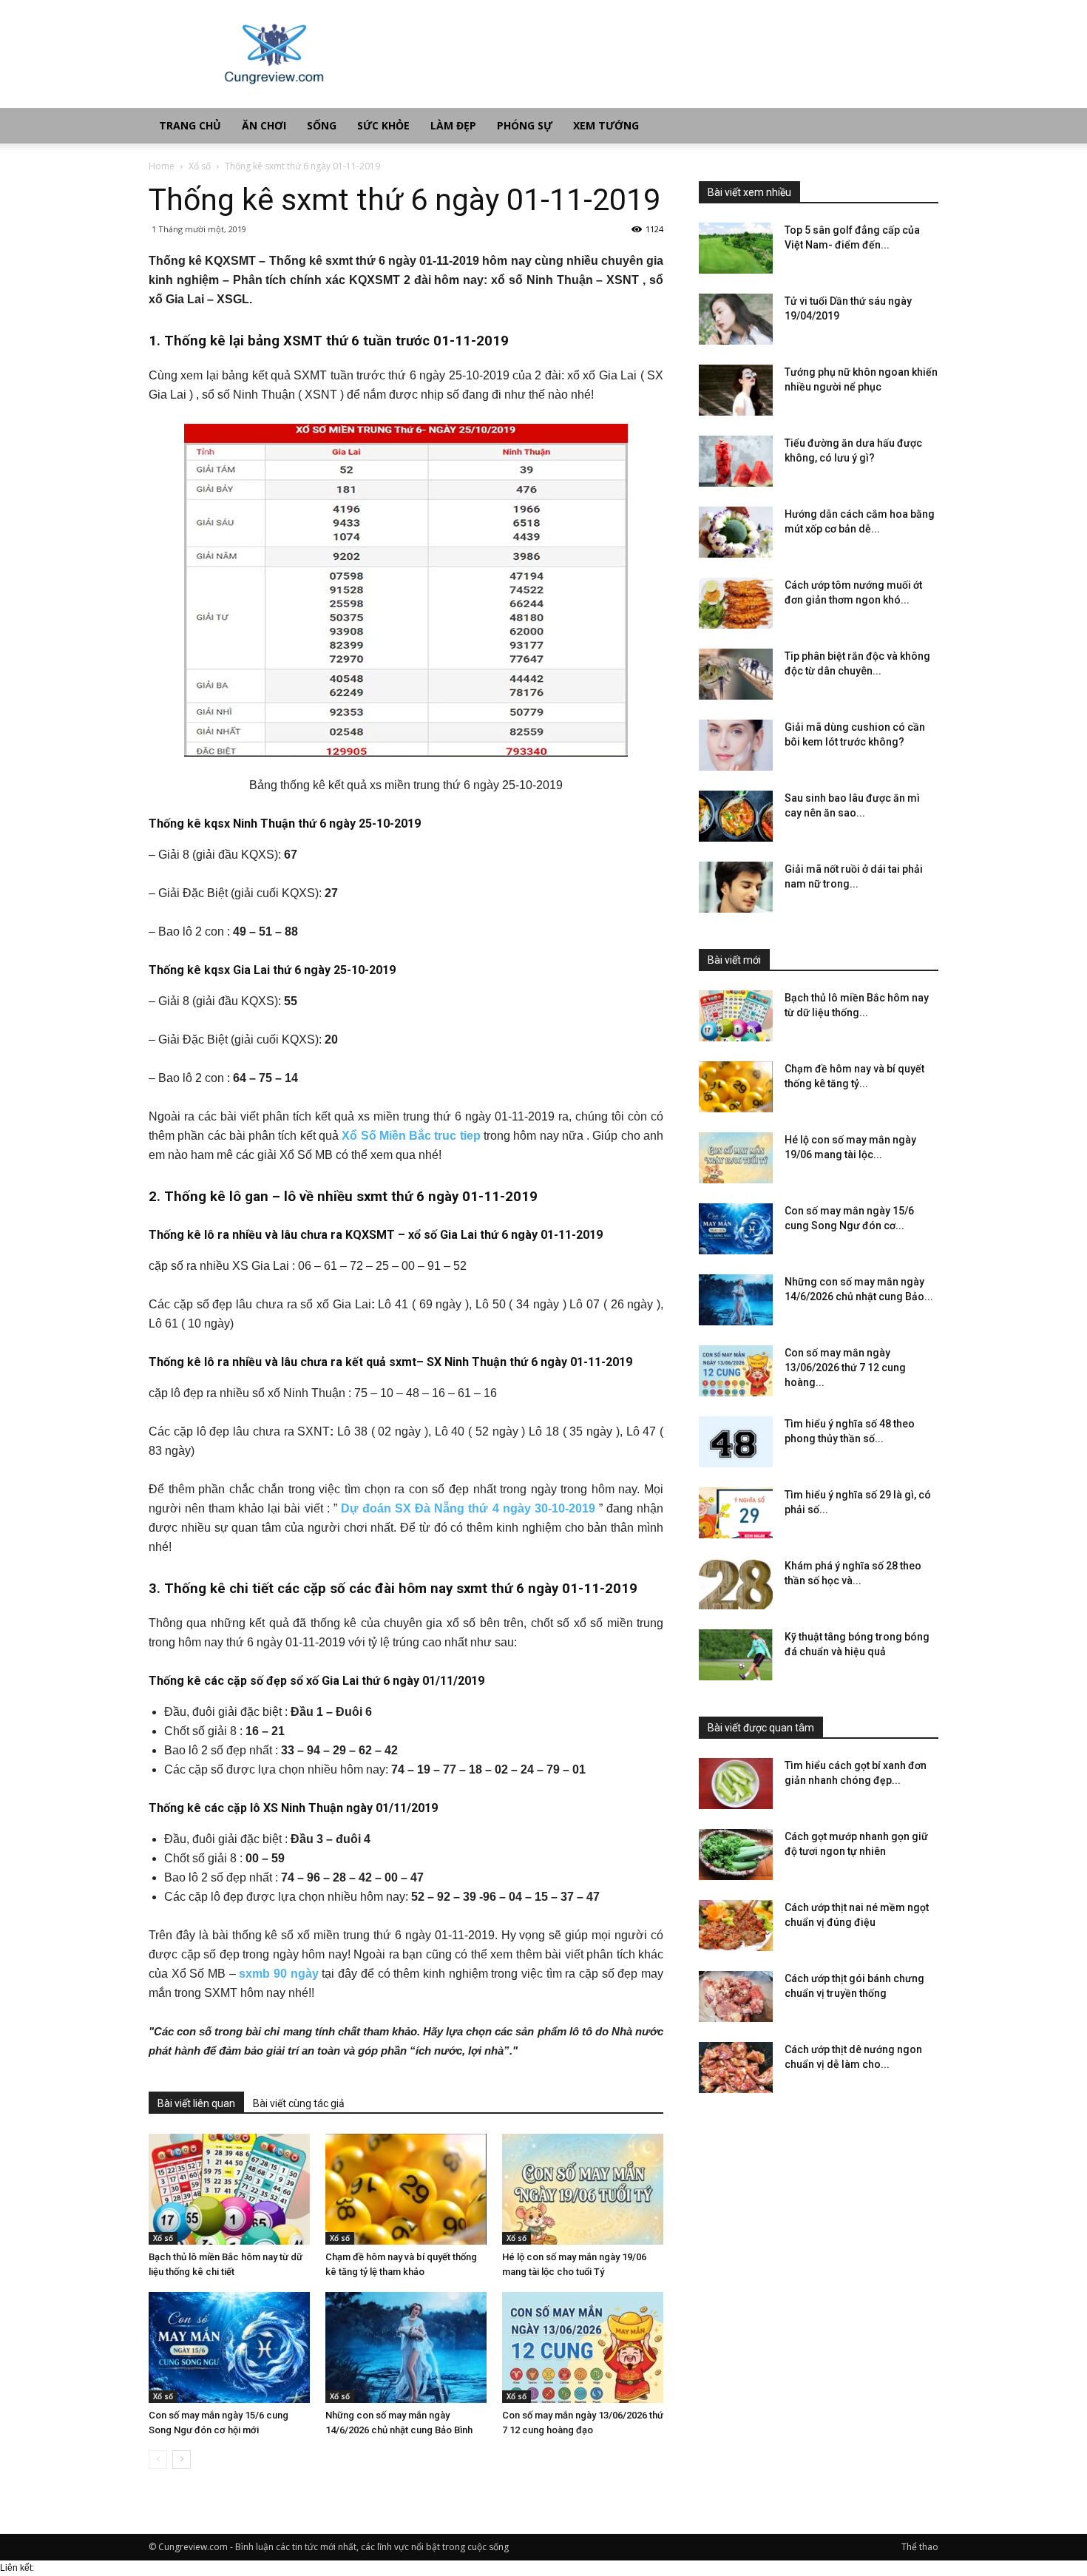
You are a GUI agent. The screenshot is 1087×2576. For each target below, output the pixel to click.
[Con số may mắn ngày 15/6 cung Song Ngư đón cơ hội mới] (229, 2347)
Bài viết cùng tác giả (299, 2103)
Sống (322, 125)
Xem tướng (606, 125)
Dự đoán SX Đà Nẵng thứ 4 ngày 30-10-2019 (468, 1508)
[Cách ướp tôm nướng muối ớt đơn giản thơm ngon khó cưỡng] (736, 603)
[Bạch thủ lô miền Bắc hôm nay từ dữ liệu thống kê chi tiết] (229, 2189)
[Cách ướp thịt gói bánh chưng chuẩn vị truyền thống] (736, 1997)
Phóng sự (525, 125)
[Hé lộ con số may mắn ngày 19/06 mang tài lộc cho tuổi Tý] (583, 2189)
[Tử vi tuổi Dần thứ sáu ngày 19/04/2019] (736, 319)
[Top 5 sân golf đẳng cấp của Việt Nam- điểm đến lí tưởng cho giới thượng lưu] (736, 248)
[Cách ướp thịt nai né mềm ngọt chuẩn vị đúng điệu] (736, 1926)
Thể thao (920, 2547)
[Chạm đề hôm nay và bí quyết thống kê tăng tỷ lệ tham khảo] (406, 2189)
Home (162, 166)
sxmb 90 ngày (278, 1974)
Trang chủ (190, 125)
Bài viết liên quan (196, 2103)
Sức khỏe (383, 125)
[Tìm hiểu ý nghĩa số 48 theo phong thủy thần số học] (736, 1442)
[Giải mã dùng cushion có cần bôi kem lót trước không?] (736, 745)
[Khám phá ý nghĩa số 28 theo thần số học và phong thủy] (736, 1584)
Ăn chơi (264, 125)
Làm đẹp (453, 125)
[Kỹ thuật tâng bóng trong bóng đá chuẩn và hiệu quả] (736, 1655)
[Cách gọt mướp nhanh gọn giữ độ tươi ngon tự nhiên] (736, 1855)
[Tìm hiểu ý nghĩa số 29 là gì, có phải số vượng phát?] (736, 1513)
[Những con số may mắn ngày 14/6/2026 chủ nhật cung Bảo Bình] (406, 2347)
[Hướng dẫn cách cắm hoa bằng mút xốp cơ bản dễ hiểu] (736, 532)
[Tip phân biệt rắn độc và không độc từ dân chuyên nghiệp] (736, 674)
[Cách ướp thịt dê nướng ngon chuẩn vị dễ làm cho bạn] (736, 2068)
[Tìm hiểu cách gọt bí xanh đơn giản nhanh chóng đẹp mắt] (736, 1784)
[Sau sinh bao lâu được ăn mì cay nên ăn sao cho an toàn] (736, 816)
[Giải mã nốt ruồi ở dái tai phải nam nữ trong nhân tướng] (736, 887)
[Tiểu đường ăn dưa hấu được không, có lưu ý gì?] (736, 461)
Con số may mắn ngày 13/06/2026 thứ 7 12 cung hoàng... (845, 1368)
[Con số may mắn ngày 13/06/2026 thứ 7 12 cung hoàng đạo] (583, 2347)
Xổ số (200, 166)
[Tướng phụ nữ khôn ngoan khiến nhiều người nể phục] (736, 390)
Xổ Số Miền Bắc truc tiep (411, 1136)
